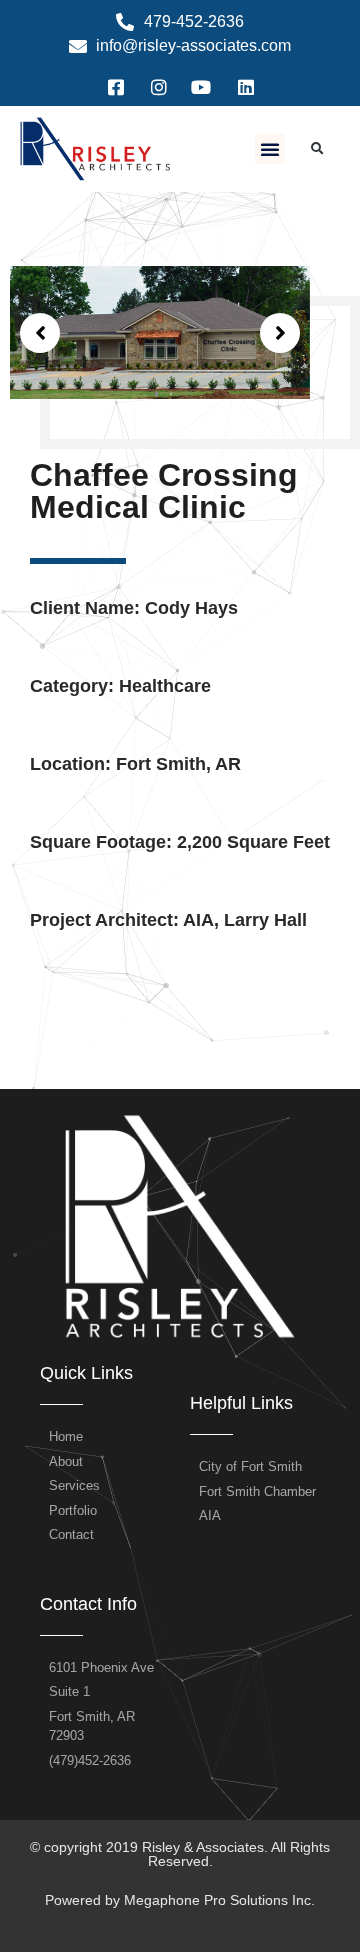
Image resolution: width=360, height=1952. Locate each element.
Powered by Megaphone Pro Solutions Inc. (180, 1900)
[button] (270, 149)
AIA (198, 920)
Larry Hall (265, 920)
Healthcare (165, 686)
